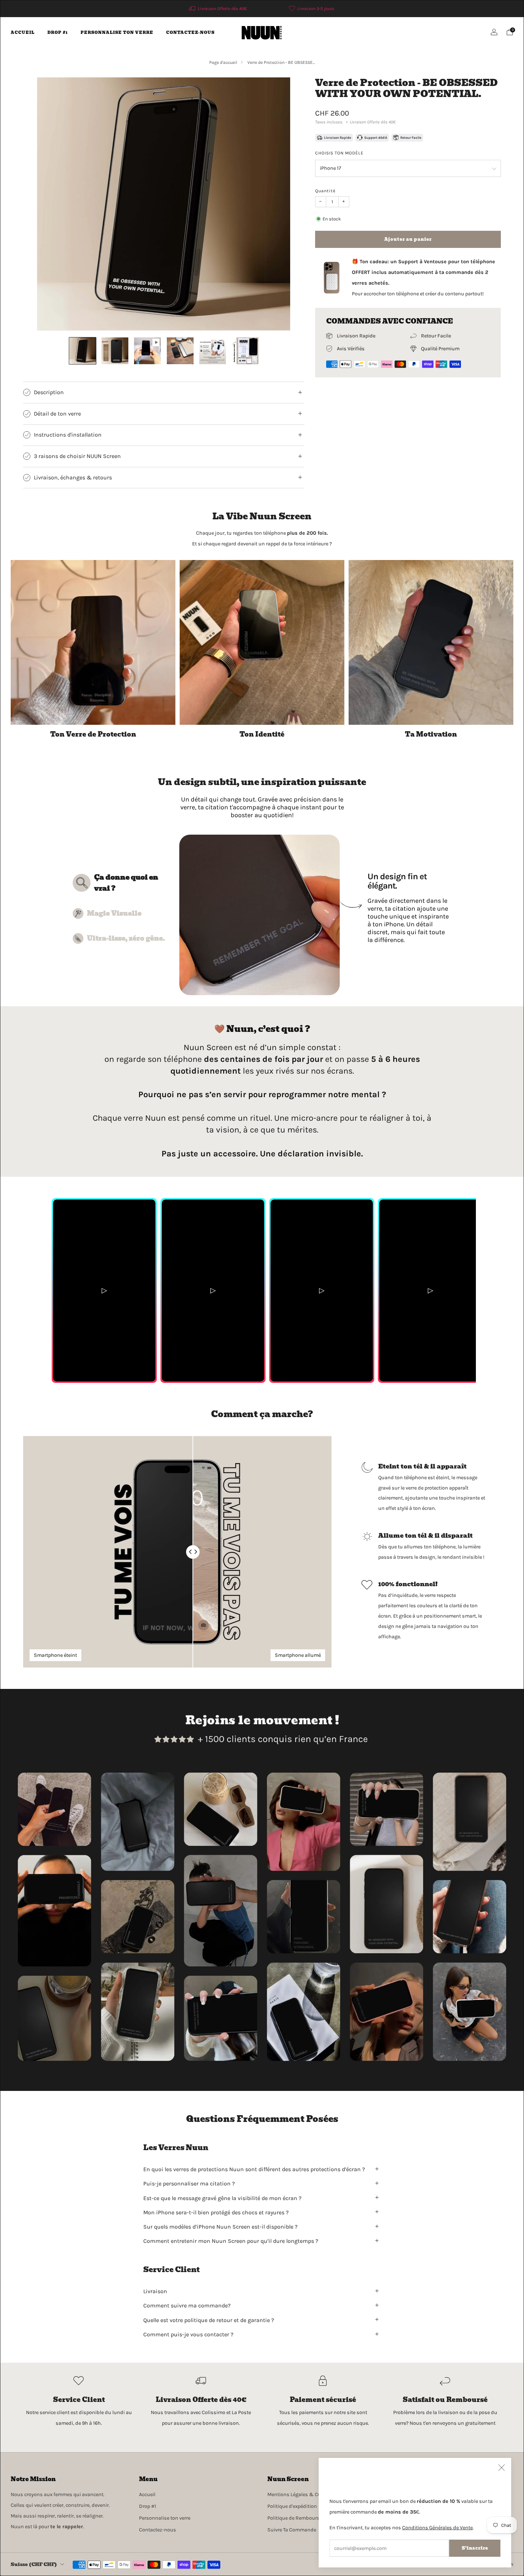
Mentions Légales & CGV (296, 2494)
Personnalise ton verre (117, 32)
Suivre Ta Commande (292, 2530)
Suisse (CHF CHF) (34, 2564)
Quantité (325, 191)
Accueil (23, 32)
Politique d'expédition (292, 2506)
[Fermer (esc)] (502, 2468)
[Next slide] (277, 204)
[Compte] (494, 32)
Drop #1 (58, 32)
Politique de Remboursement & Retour (312, 2518)
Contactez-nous (190, 32)
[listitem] (218, 9)
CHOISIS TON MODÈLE (339, 153)
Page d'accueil (223, 62)
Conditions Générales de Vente (437, 2528)
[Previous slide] (51, 204)
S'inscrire (475, 2548)
